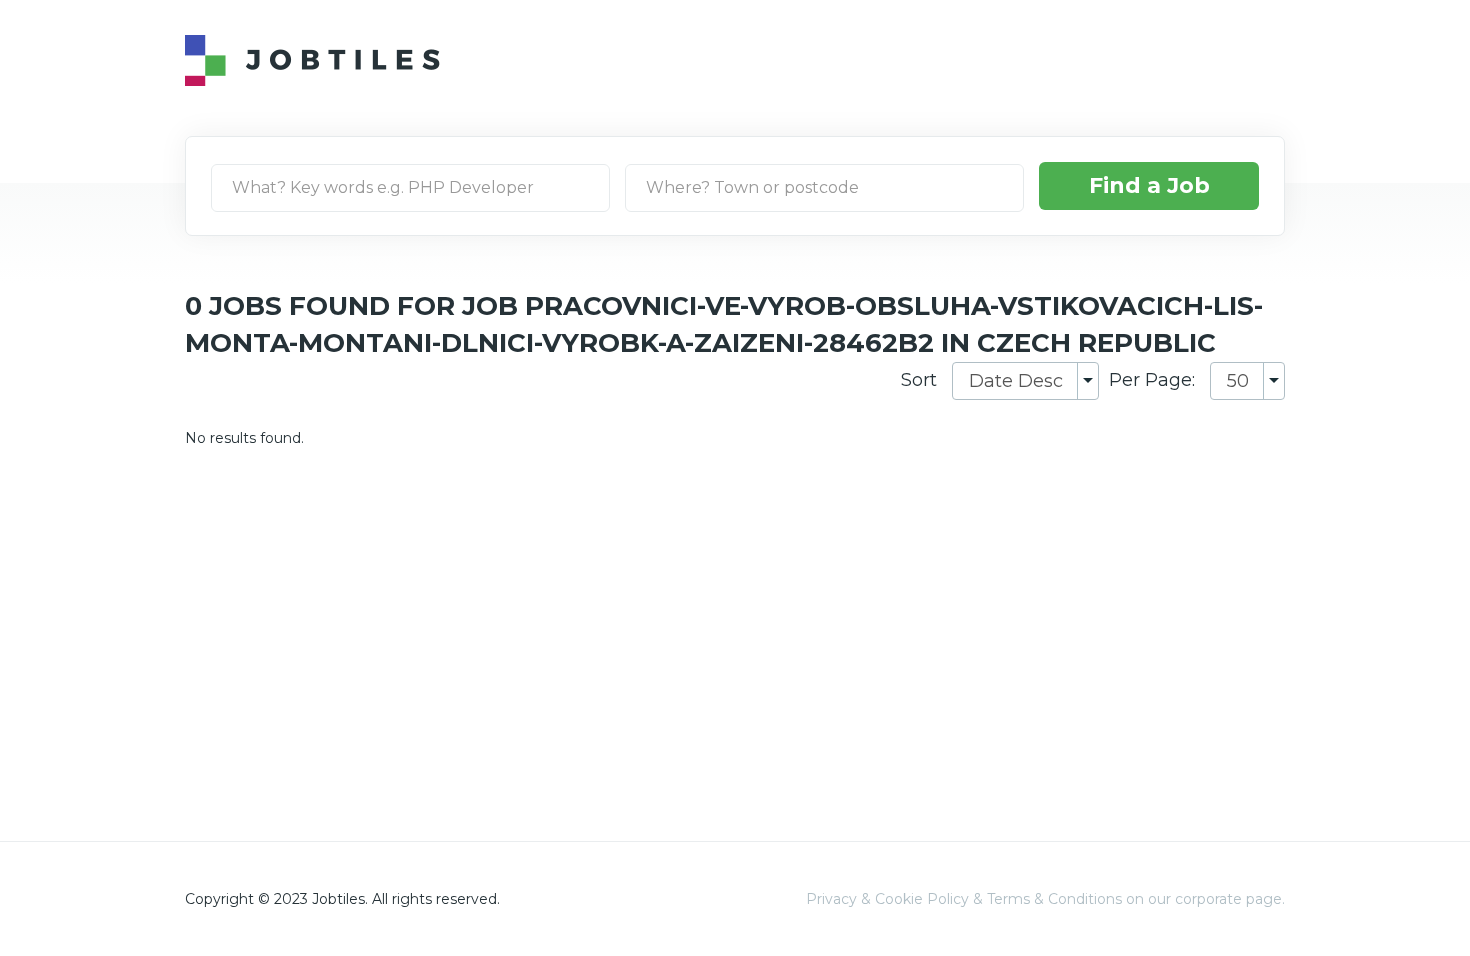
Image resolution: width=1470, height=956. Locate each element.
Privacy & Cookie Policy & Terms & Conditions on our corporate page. (1045, 899)
